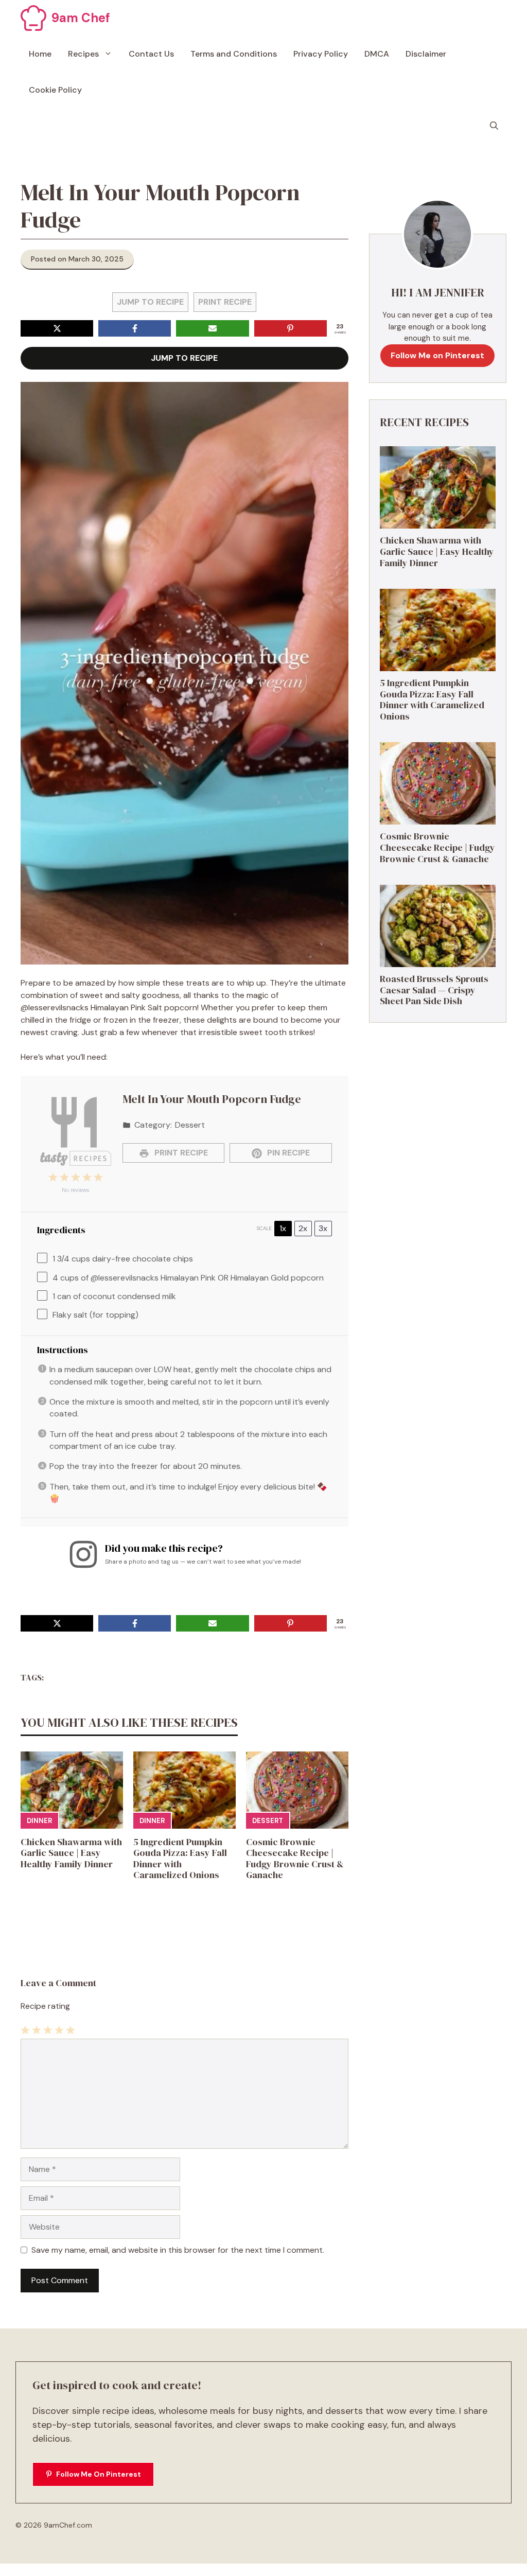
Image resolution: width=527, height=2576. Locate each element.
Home (40, 54)
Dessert (268, 1821)
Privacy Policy (321, 54)
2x (303, 1228)
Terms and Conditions (234, 54)
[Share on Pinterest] (291, 328)
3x (323, 1228)
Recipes (83, 54)
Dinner (39, 1821)
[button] (494, 126)
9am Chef (81, 18)
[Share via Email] (212, 328)
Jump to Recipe (150, 302)
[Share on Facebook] (135, 328)
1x (283, 1228)
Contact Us (151, 54)
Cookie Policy (55, 90)
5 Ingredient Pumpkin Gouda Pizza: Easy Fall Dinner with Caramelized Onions (180, 1859)
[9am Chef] (33, 18)
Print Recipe (225, 302)
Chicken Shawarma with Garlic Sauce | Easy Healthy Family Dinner (71, 1853)
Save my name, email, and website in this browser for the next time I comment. (178, 2250)
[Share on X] (57, 328)
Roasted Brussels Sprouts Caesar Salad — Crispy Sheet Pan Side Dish (434, 990)
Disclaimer (426, 54)
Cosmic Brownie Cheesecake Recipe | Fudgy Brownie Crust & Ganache (295, 1859)
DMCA (377, 54)
